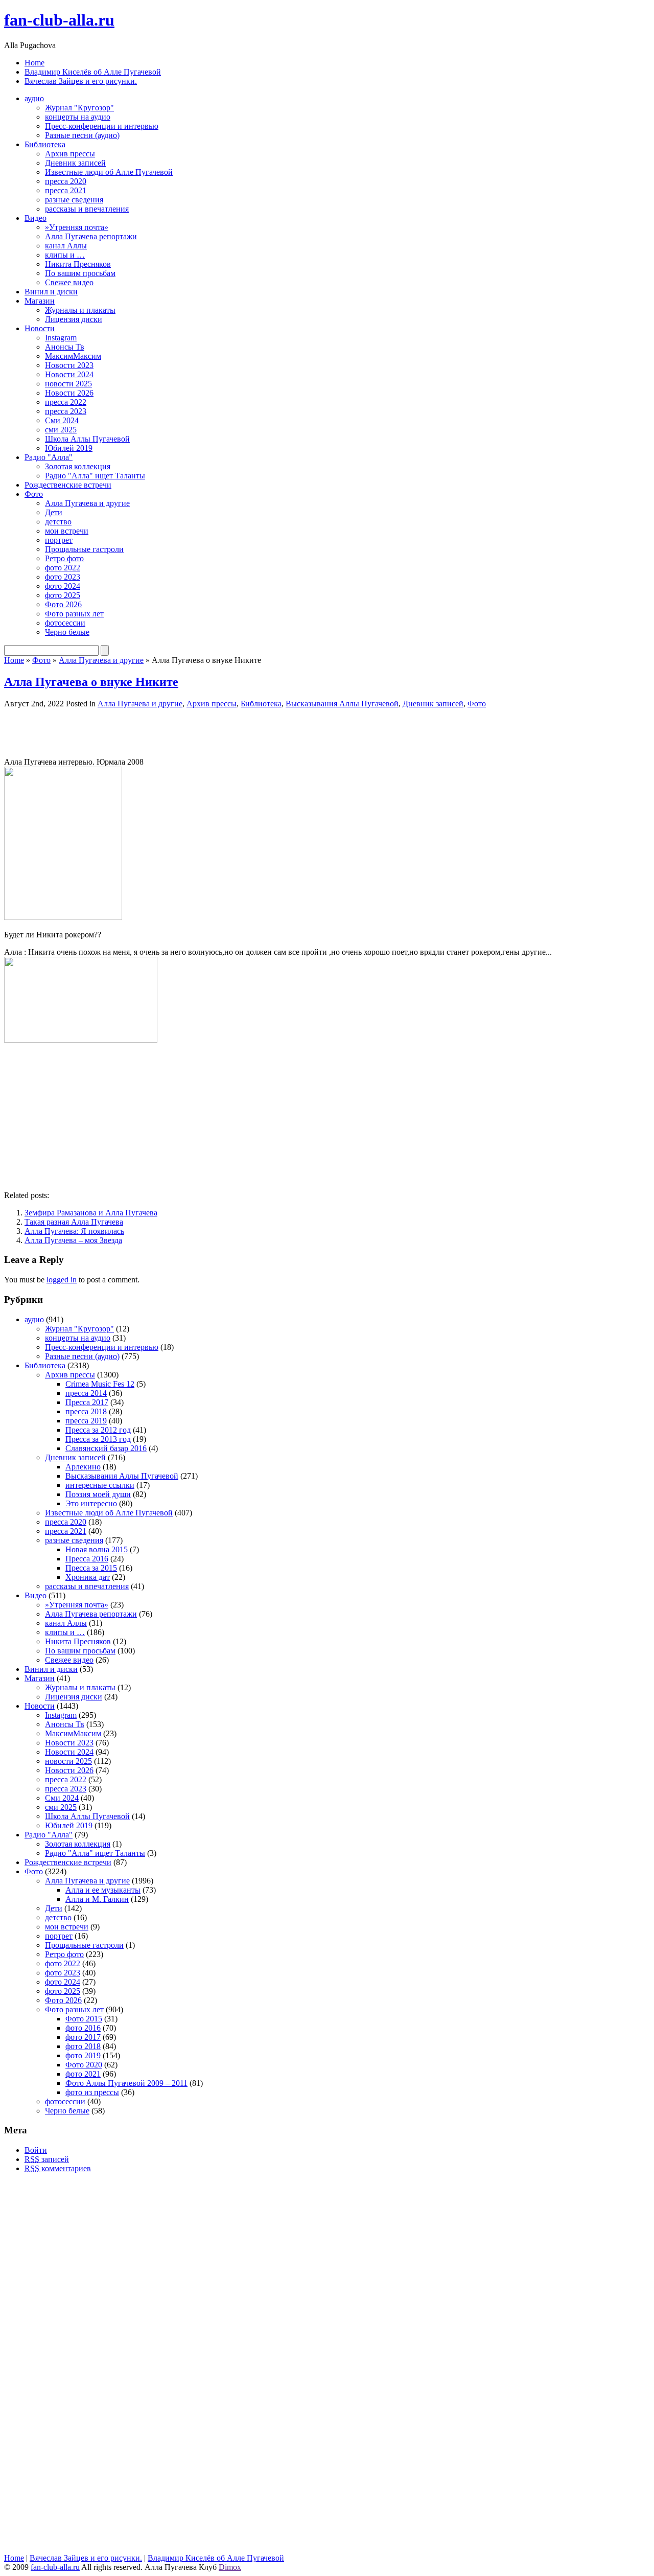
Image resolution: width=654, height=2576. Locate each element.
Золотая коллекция (78, 466)
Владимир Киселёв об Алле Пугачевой (93, 72)
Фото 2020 (84, 2065)
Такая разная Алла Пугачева (74, 1222)
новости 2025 (68, 384)
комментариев (58, 2168)
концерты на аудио (78, 117)
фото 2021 (83, 2074)
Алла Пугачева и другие (87, 503)
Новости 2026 (69, 393)
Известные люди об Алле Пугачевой (109, 172)
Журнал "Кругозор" (79, 108)
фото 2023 (63, 577)
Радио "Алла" (49, 457)
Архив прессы (70, 154)
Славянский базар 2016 (106, 1448)
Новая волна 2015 (97, 1549)
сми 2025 (61, 430)
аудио (34, 98)
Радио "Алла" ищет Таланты (95, 476)
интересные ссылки (100, 1485)
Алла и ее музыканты (103, 1890)
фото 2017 (83, 2037)
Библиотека (45, 144)
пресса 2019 (86, 1421)
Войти (36, 2150)
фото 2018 (83, 2046)
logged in (62, 1280)
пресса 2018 (86, 1411)
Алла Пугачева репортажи (91, 236)
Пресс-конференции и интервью (102, 126)
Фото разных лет (74, 614)
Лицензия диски (74, 319)
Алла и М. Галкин (97, 1899)
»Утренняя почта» (77, 227)
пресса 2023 (66, 411)
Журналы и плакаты (80, 310)
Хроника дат (88, 1577)
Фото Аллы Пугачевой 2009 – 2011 (126, 2083)
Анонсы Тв (65, 347)
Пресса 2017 (87, 1402)
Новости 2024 (69, 374)
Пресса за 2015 (91, 1568)
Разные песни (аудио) (82, 135)
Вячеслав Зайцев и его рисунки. (81, 81)
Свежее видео (69, 282)
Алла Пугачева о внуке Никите (91, 682)
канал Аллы (66, 246)
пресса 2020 (66, 181)
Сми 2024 (62, 420)
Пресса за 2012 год (98, 1430)
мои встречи (67, 531)
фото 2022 (63, 568)
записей (47, 2159)
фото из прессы (92, 2092)
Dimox (230, 2567)
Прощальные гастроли (84, 549)
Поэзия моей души (98, 1494)
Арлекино (83, 1467)
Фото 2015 (84, 2019)
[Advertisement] (124, 732)
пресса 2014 (86, 1393)
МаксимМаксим (73, 356)
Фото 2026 (63, 604)
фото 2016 (83, 2028)
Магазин (40, 301)
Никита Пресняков (78, 264)
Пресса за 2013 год (98, 1439)
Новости (40, 328)
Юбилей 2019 (69, 448)
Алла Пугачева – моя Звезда (73, 1240)
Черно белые (67, 632)
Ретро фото (64, 558)
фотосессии (65, 623)
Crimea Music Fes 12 (100, 1384)
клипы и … (65, 255)
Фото (34, 494)
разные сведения (74, 200)
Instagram (61, 338)
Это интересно (91, 1503)
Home (34, 63)
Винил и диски (51, 292)
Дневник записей (75, 163)
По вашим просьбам (80, 273)
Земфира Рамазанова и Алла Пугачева (91, 1213)
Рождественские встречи (68, 485)
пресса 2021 (66, 190)
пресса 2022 (66, 402)
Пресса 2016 (87, 1559)
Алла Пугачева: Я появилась (74, 1231)
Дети (54, 512)
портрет (59, 540)
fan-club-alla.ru (59, 20)
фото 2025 (63, 595)
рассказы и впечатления (87, 209)
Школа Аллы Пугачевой (87, 439)
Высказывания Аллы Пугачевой (342, 704)
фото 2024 (63, 586)
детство (58, 522)
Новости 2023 (69, 365)
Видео (36, 218)
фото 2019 (83, 2055)
